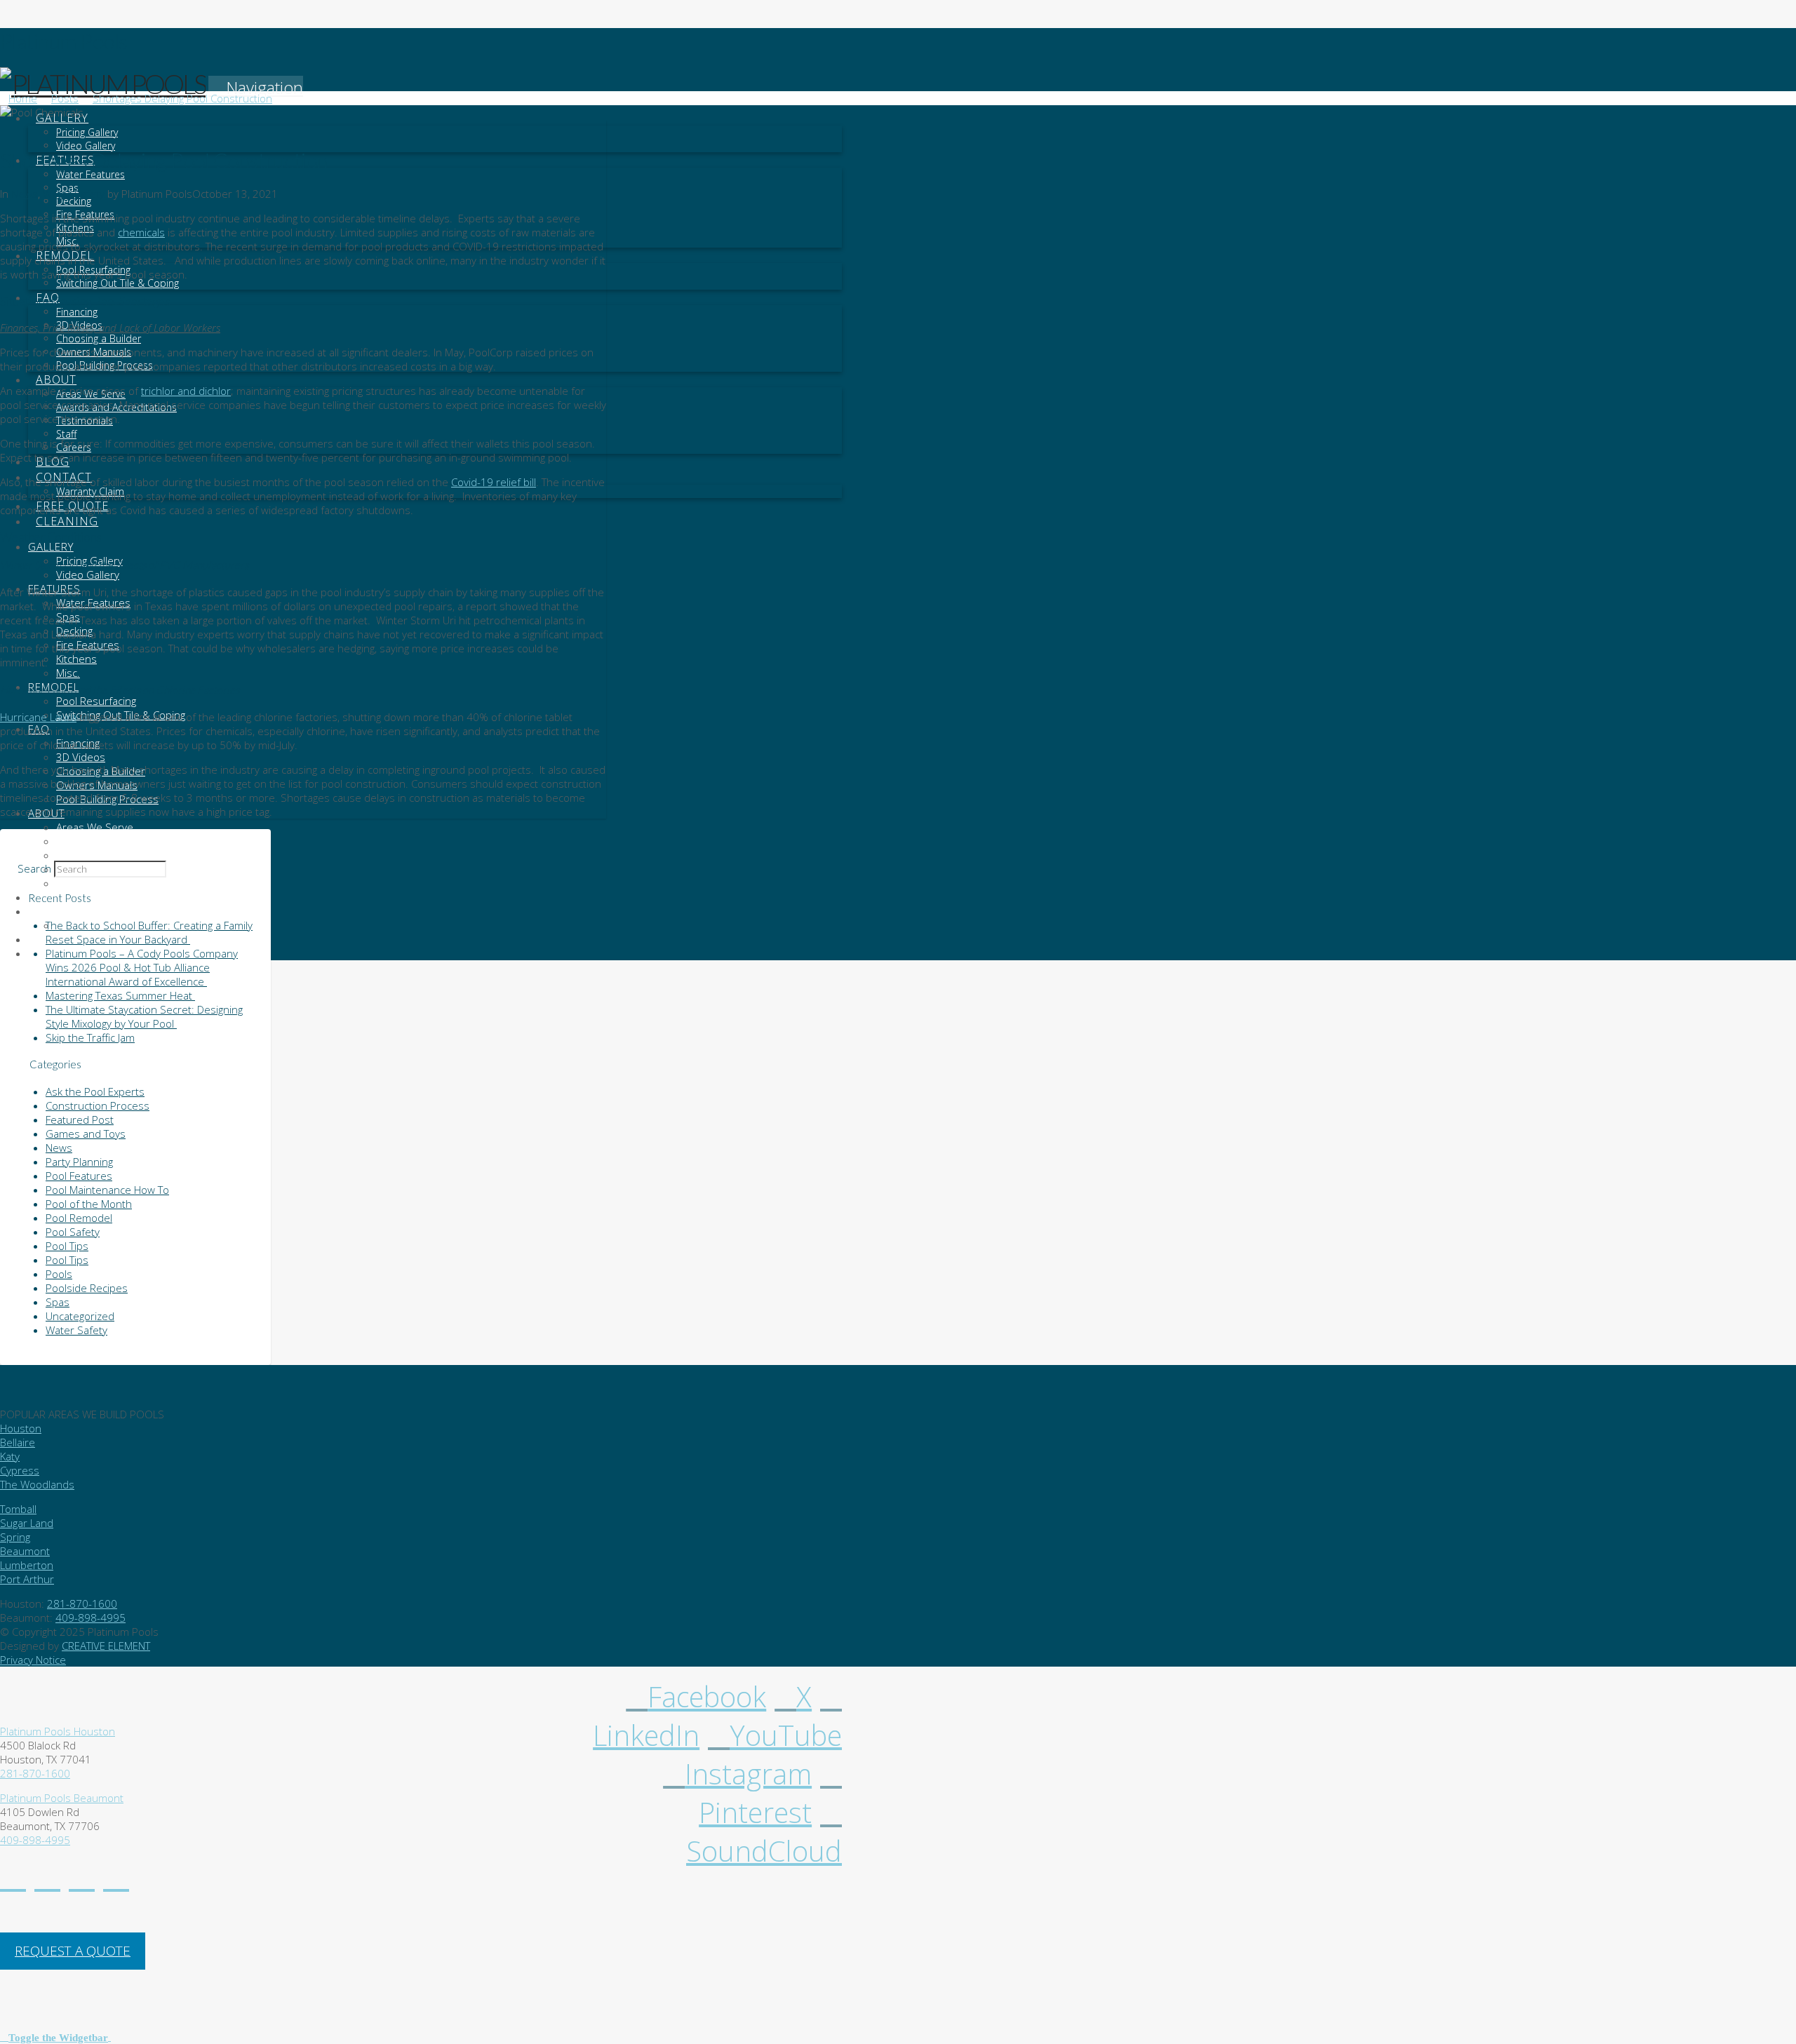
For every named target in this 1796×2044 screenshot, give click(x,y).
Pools (59, 1274)
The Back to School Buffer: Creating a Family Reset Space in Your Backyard (149, 932)
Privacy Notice (33, 1660)
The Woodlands (37, 1484)
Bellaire (18, 1442)
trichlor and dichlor (186, 391)
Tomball (18, 1509)
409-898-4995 (91, 1618)
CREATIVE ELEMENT (106, 1646)
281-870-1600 (82, 1603)
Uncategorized (80, 1316)
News (25, 194)
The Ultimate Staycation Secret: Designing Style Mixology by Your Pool (144, 1016)
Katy (10, 1456)
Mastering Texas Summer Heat (120, 995)
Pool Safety (73, 1232)
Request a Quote (73, 1951)
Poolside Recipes (87, 1288)
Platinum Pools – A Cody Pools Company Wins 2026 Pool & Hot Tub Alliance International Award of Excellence (142, 967)
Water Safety (74, 194)
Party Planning (79, 1162)
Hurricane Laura (38, 717)
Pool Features (79, 1176)
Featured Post (80, 1120)
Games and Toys (86, 1134)
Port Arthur (27, 1579)
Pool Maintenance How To (107, 1190)
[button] (256, 87)
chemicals (141, 232)
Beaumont (25, 1551)
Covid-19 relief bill (494, 482)
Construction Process (98, 1105)
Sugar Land (27, 1523)
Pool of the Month (89, 1204)
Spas (58, 1302)
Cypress (20, 1470)
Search (34, 868)
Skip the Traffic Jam (90, 1037)
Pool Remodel (79, 1218)
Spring (15, 1537)
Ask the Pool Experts (95, 1091)
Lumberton (27, 1565)
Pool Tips (67, 1246)
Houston (21, 1428)
